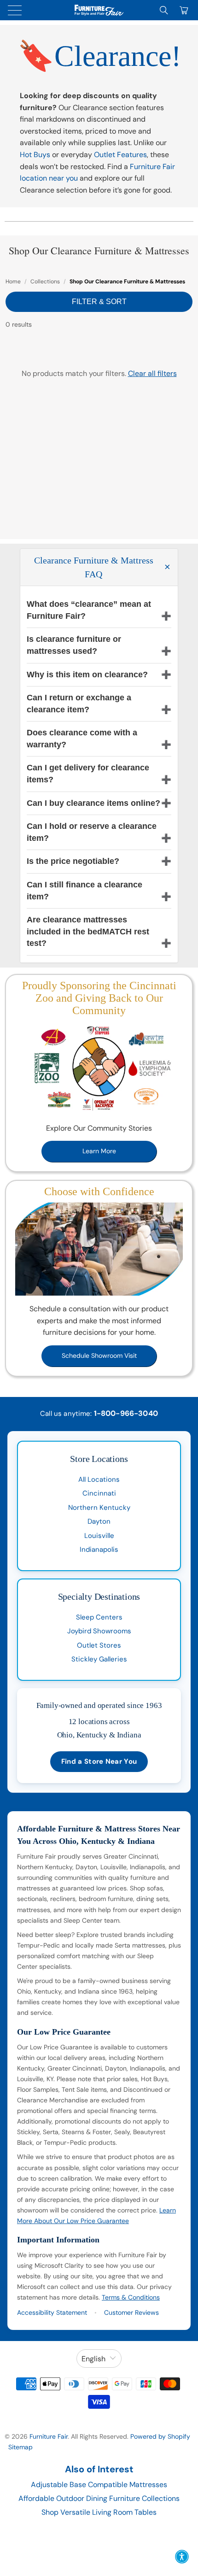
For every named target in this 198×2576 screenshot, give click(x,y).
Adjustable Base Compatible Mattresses (99, 2485)
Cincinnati (99, 1493)
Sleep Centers (99, 1617)
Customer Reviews (131, 2312)
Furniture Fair (49, 2436)
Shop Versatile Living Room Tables (99, 2512)
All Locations (99, 1479)
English (93, 2359)
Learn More (99, 1151)
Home (13, 282)
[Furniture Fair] (99, 10)
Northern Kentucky (99, 1508)
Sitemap (20, 2447)
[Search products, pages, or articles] (164, 10)
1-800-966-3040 (126, 1413)
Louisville (99, 1536)
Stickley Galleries (99, 1659)
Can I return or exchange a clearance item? (79, 704)
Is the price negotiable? (73, 861)
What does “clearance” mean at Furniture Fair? (89, 610)
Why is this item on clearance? (87, 675)
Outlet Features (120, 155)
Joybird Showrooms (99, 1631)
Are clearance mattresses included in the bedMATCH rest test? (88, 931)
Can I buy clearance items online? (93, 803)
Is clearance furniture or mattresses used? (74, 645)
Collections (45, 282)
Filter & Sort (99, 302)
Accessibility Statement (52, 2312)
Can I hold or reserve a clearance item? (92, 832)
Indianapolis (99, 1549)
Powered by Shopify (160, 2436)
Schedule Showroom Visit (99, 1355)
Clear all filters (152, 373)
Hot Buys (35, 155)
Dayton (99, 1521)
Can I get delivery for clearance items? (88, 774)
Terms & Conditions (131, 2297)
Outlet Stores (99, 1645)
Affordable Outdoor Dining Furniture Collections (99, 2498)
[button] (182, 2557)
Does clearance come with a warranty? (82, 739)
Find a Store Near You (99, 1761)
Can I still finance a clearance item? (84, 891)
